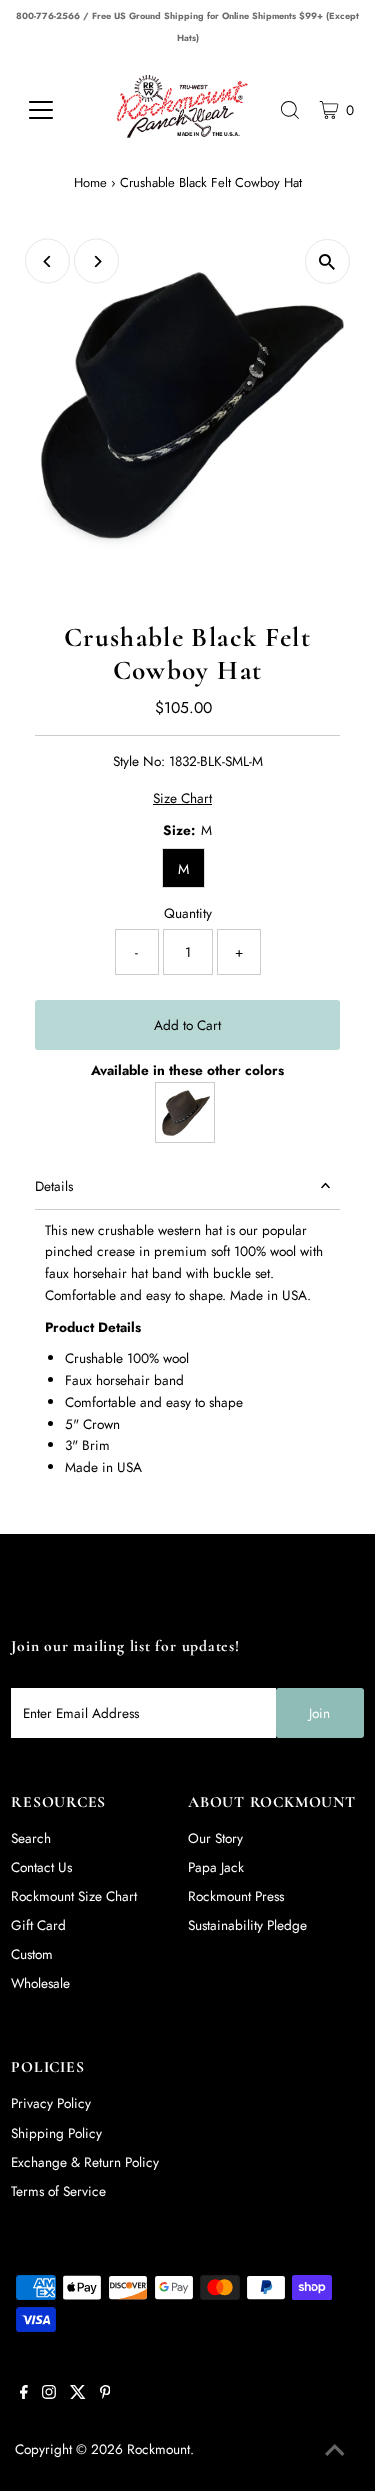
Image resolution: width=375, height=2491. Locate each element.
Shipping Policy (56, 2133)
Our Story (215, 1838)
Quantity (188, 913)
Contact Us (41, 1867)
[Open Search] (290, 110)
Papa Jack (216, 1867)
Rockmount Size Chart (74, 1896)
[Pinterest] (105, 2394)
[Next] (96, 261)
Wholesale (40, 1983)
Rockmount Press (236, 1896)
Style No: (139, 761)
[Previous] (47, 261)
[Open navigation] (55, 110)
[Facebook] (24, 2394)
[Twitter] (78, 2394)
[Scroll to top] (335, 2451)
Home (90, 182)
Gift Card (38, 1925)
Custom (32, 1954)
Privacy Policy (51, 2103)
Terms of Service (58, 2191)
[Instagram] (49, 2394)
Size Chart (182, 799)
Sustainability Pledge (247, 1925)
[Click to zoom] (327, 261)
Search (31, 1838)
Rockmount (158, 2449)
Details (54, 1186)
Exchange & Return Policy (85, 2162)
